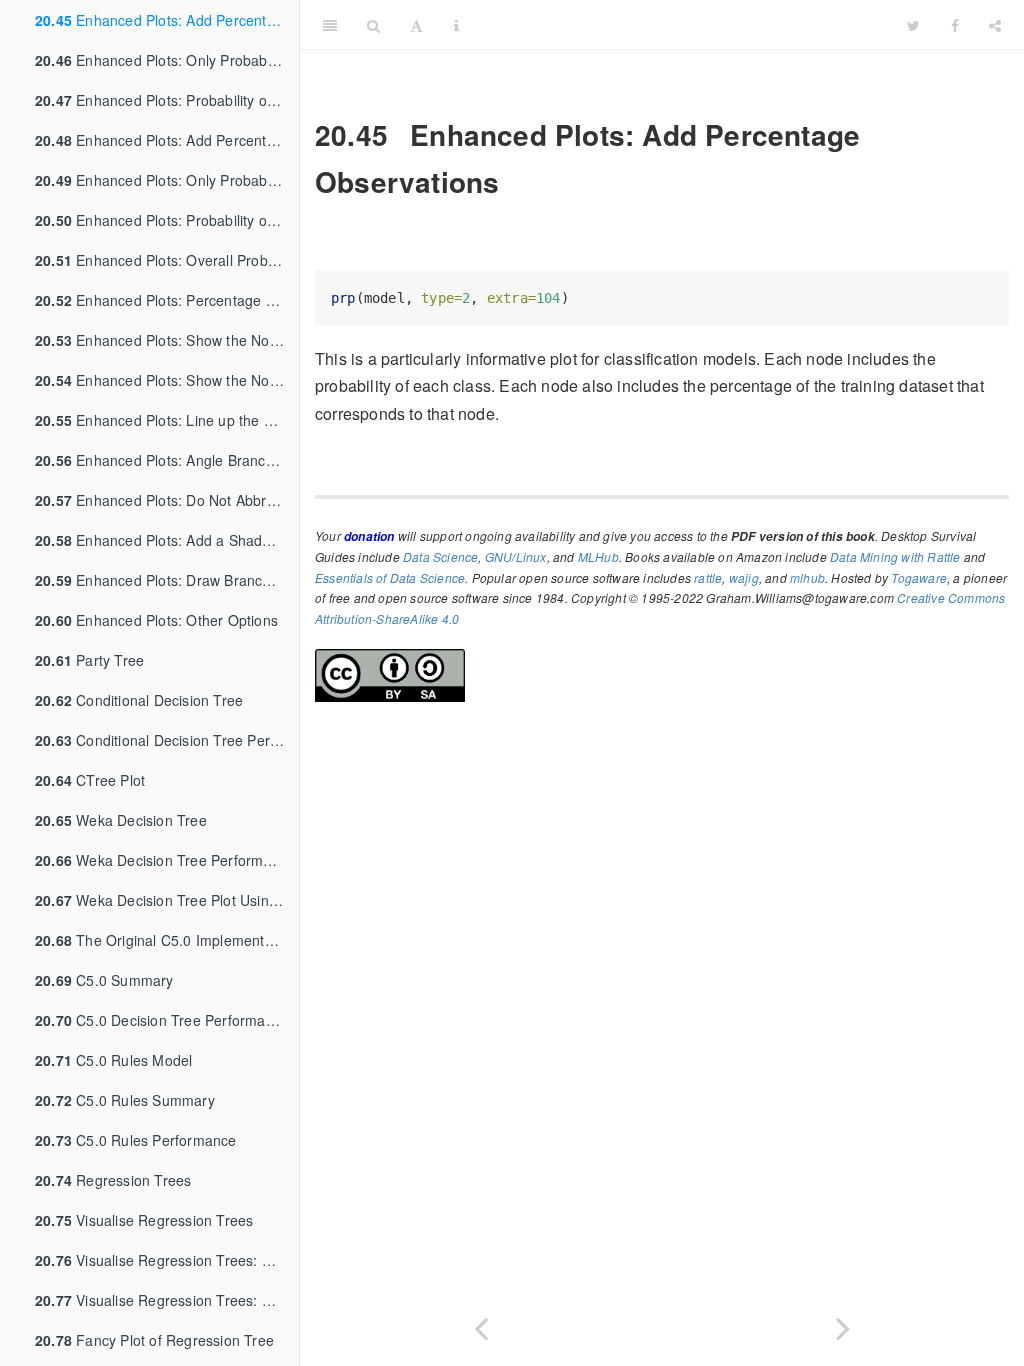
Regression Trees (113, 1180)
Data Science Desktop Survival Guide (683, 24)
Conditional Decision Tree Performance (167, 740)
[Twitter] (913, 25)
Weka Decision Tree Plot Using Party (167, 900)
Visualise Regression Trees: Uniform (167, 1260)
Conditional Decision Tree (139, 700)
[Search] (373, 25)
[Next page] (843, 1324)
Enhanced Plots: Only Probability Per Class (167, 60)
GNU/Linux (516, 556)
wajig (744, 577)
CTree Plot (90, 780)
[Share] (995, 25)
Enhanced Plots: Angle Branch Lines (167, 460)
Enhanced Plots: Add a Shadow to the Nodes (167, 540)
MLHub (598, 556)
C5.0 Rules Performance (136, 1140)
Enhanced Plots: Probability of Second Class (167, 100)
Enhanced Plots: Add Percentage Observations (167, 20)
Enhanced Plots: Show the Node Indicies (167, 380)
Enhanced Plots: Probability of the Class (167, 220)
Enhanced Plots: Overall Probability (167, 260)
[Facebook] (955, 25)
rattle (708, 577)
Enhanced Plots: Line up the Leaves (167, 420)
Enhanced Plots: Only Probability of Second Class (167, 180)
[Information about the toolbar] (456, 25)
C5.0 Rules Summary (125, 1100)
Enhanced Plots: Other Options (156, 620)
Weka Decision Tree (121, 820)
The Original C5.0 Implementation (166, 940)
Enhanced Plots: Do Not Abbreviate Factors (167, 500)
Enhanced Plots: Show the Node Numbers (167, 340)
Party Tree (89, 660)
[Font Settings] (416, 25)
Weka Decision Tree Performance (165, 860)
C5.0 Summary (104, 980)
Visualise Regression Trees (144, 1220)
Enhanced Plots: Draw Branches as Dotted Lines (167, 580)
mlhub (807, 577)
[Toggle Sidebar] (330, 25)
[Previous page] (481, 1324)
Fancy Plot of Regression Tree (154, 1340)
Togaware (919, 577)
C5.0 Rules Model (113, 1060)
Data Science (440, 556)
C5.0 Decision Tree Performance (162, 1020)
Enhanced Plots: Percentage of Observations (167, 300)
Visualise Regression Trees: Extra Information (167, 1300)
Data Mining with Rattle (895, 556)
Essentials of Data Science (390, 577)
